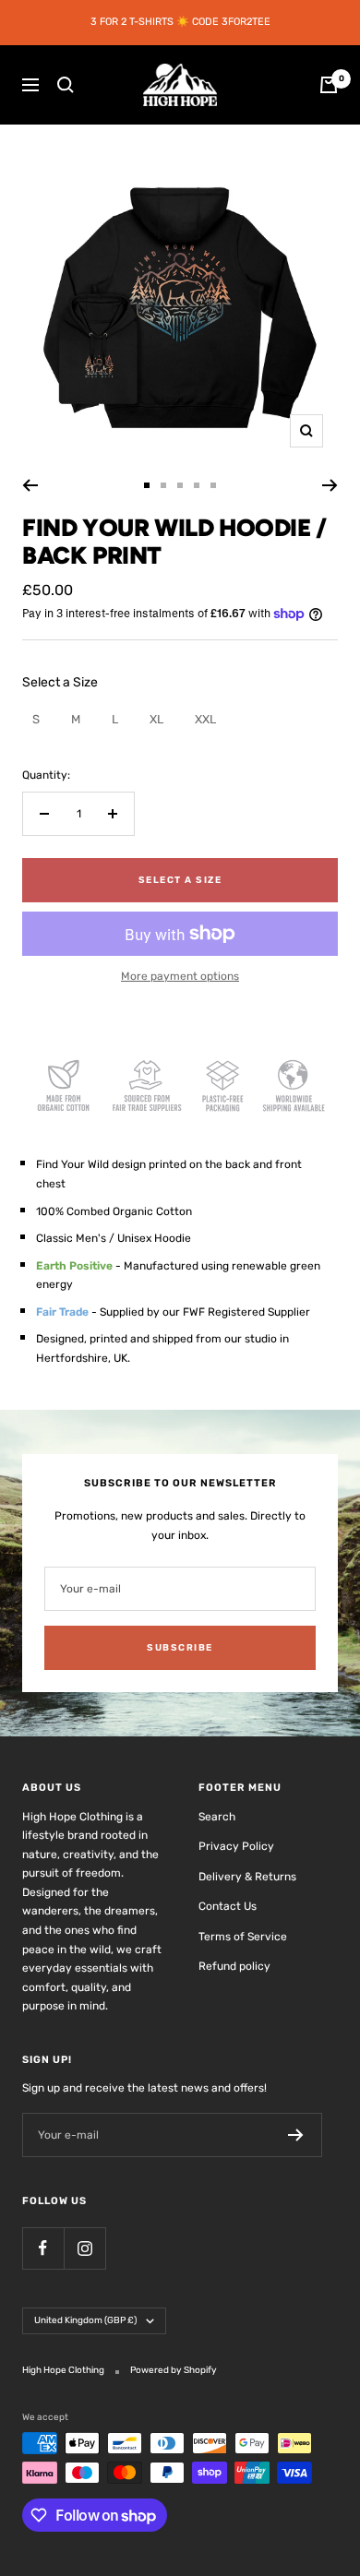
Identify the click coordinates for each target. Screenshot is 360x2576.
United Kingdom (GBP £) (85, 2320)
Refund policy (234, 1966)
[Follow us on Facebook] (43, 2248)
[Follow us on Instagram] (84, 2248)
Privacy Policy (236, 1846)
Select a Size (60, 682)
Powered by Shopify (174, 2370)
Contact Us (228, 1906)
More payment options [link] (180, 976)
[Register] (296, 2135)
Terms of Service (243, 1937)
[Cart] (329, 85)
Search (217, 1817)
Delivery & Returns (247, 1877)
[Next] (330, 485)
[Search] (66, 85)
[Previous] (30, 485)
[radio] (36, 719)
